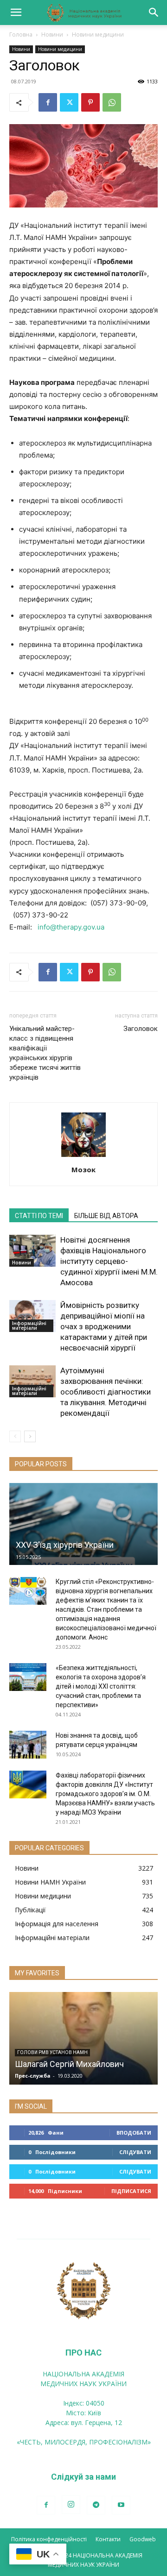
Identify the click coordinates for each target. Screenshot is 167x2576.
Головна (21, 35)
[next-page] (30, 1436)
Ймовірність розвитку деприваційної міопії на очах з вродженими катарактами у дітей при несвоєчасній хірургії (104, 1326)
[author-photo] (83, 1157)
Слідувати (135, 2152)
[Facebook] (48, 102)
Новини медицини (98, 35)
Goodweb (143, 2539)
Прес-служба (33, 2076)
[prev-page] (15, 1436)
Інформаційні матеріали (29, 1326)
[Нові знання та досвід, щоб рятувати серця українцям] (28, 1745)
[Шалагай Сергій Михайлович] (83, 2038)
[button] (16, 13)
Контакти (108, 2539)
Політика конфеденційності (49, 2539)
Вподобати (134, 2133)
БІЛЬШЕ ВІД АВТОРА (106, 1216)
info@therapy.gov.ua (71, 927)
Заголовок (141, 1029)
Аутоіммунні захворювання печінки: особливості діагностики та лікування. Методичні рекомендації (106, 1392)
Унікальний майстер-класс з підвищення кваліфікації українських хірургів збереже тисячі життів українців (45, 1053)
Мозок (83, 1169)
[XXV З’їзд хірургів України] (83, 1524)
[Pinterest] (90, 102)
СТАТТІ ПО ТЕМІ (39, 1216)
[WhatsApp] (112, 102)
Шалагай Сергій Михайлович (69, 2064)
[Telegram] (96, 2505)
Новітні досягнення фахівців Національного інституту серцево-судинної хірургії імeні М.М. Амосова (109, 1261)
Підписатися (131, 2191)
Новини (52, 35)
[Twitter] (69, 102)
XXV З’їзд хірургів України (65, 1545)
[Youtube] (121, 2505)
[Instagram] (71, 2505)
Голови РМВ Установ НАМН (52, 2052)
